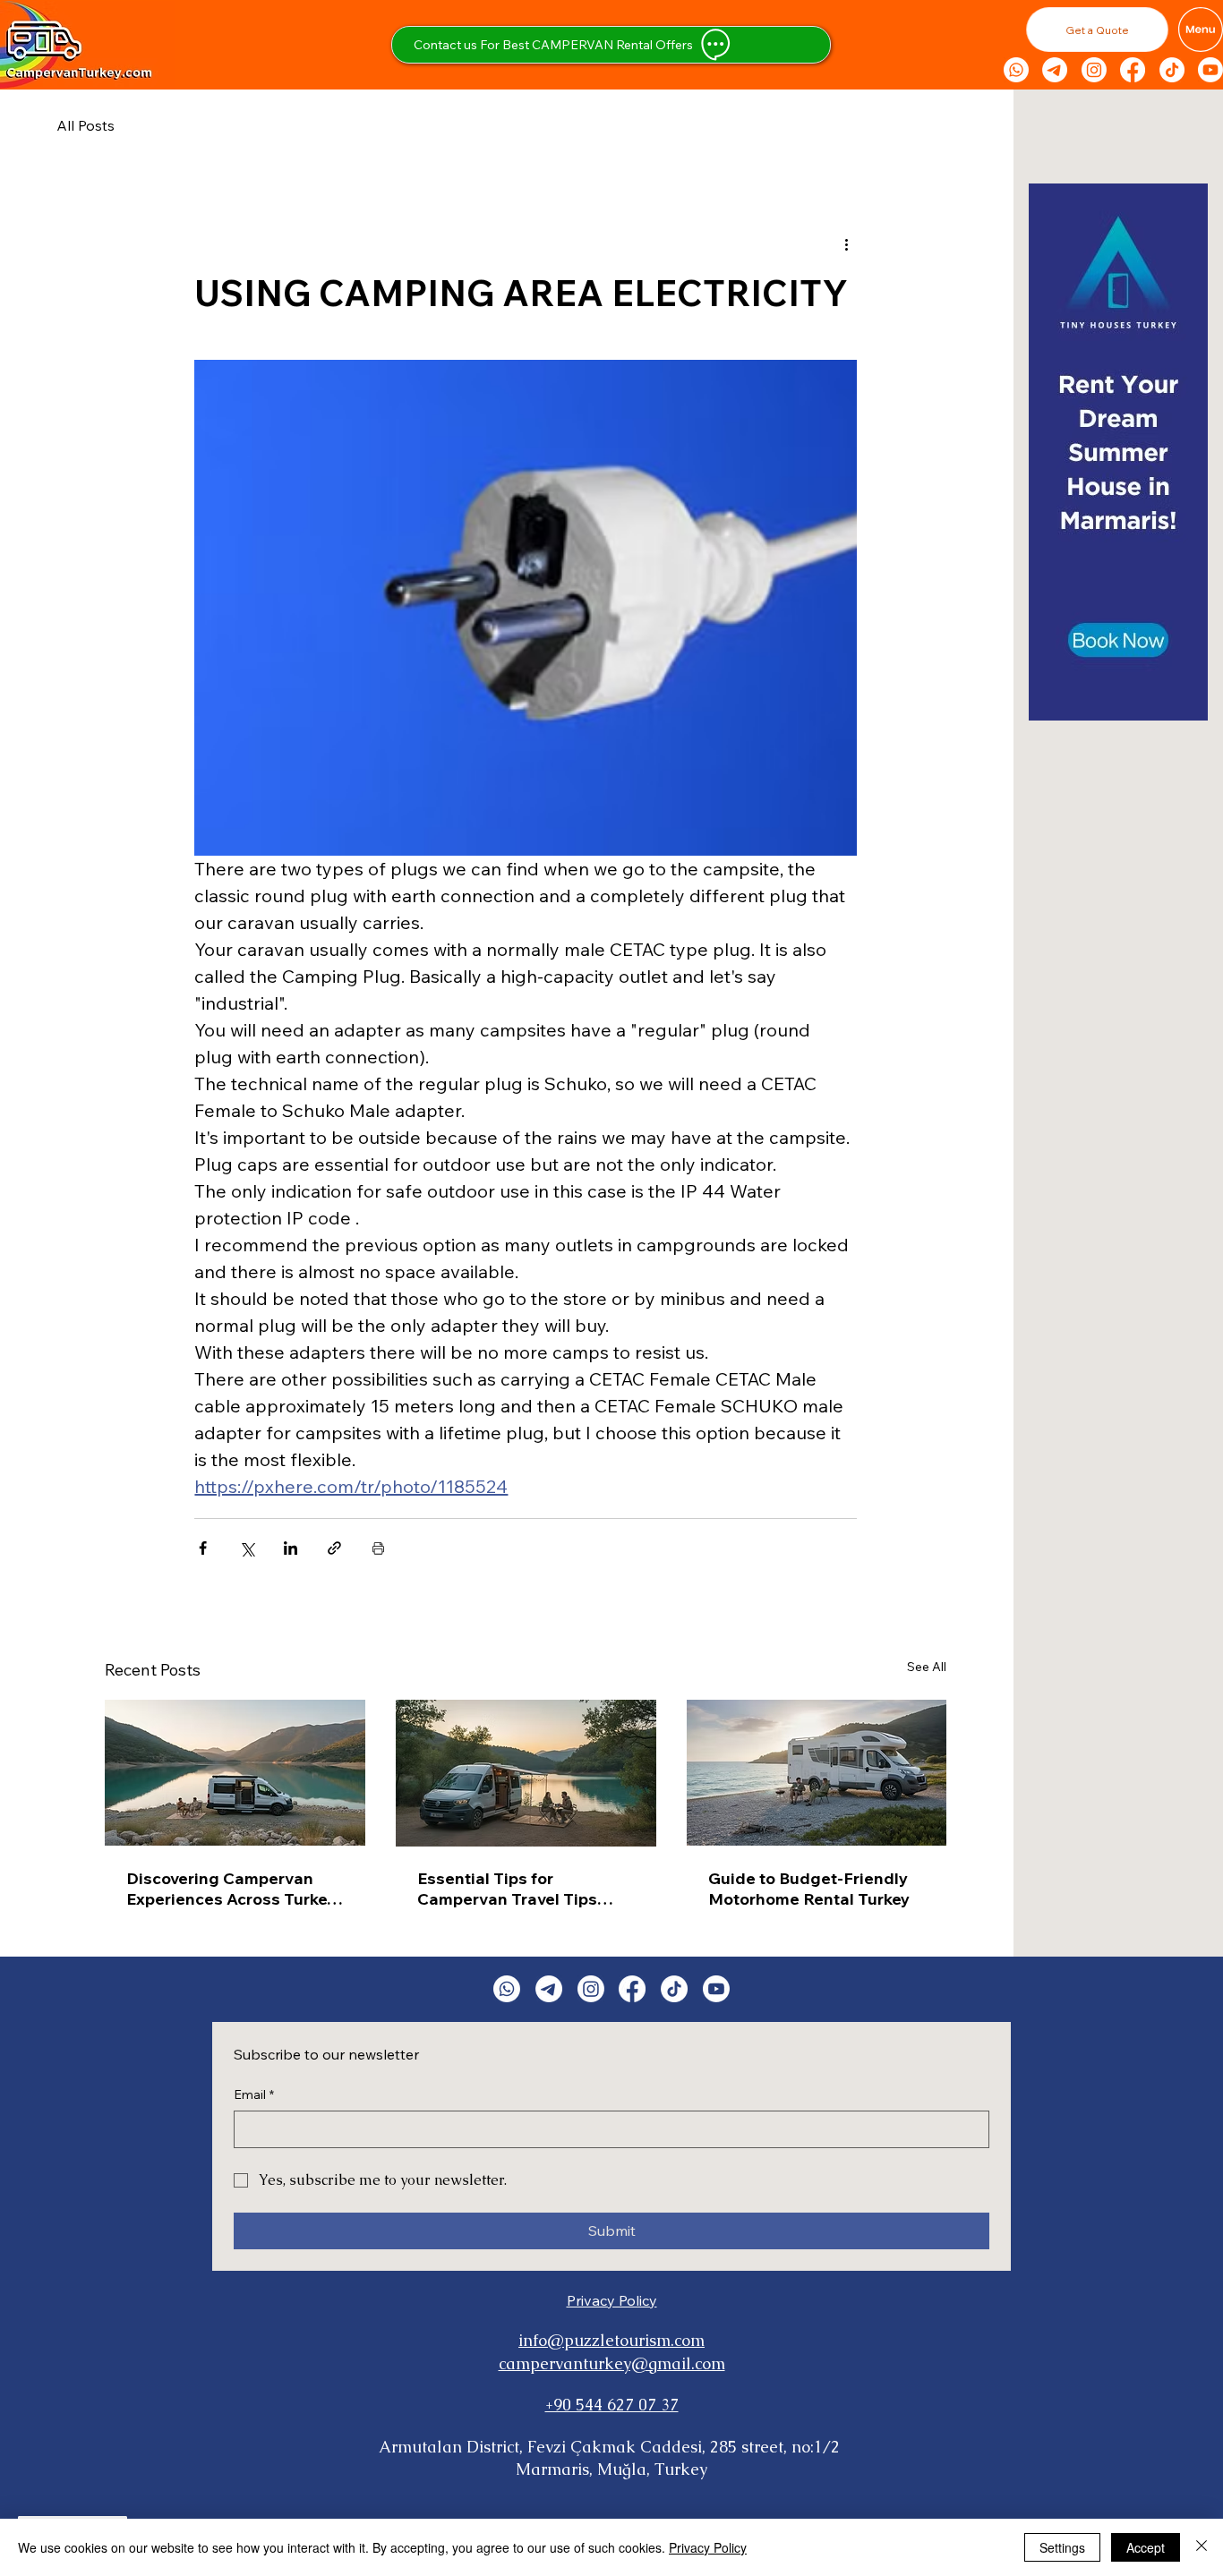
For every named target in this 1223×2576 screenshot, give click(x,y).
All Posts (86, 125)
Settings (1062, 2547)
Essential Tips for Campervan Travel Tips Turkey (507, 1889)
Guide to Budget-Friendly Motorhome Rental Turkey (809, 1889)
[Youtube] (1210, 70)
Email (254, 2094)
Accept (1146, 2547)
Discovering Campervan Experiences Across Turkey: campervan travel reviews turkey (233, 1889)
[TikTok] (1172, 70)
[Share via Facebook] (203, 1548)
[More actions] (846, 243)
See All (927, 1667)
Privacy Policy (612, 2300)
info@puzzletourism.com (611, 2340)
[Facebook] (1133, 70)
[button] (1097, 30)
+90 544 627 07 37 (612, 2405)
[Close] (1202, 2547)
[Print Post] (378, 1548)
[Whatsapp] (1016, 70)
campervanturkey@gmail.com (612, 2363)
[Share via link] (334, 1548)
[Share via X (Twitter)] (247, 1548)
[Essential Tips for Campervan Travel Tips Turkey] (526, 1773)
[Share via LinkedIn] (291, 1548)
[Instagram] (1094, 70)
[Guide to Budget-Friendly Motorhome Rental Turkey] (817, 1773)
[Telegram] (1055, 70)
